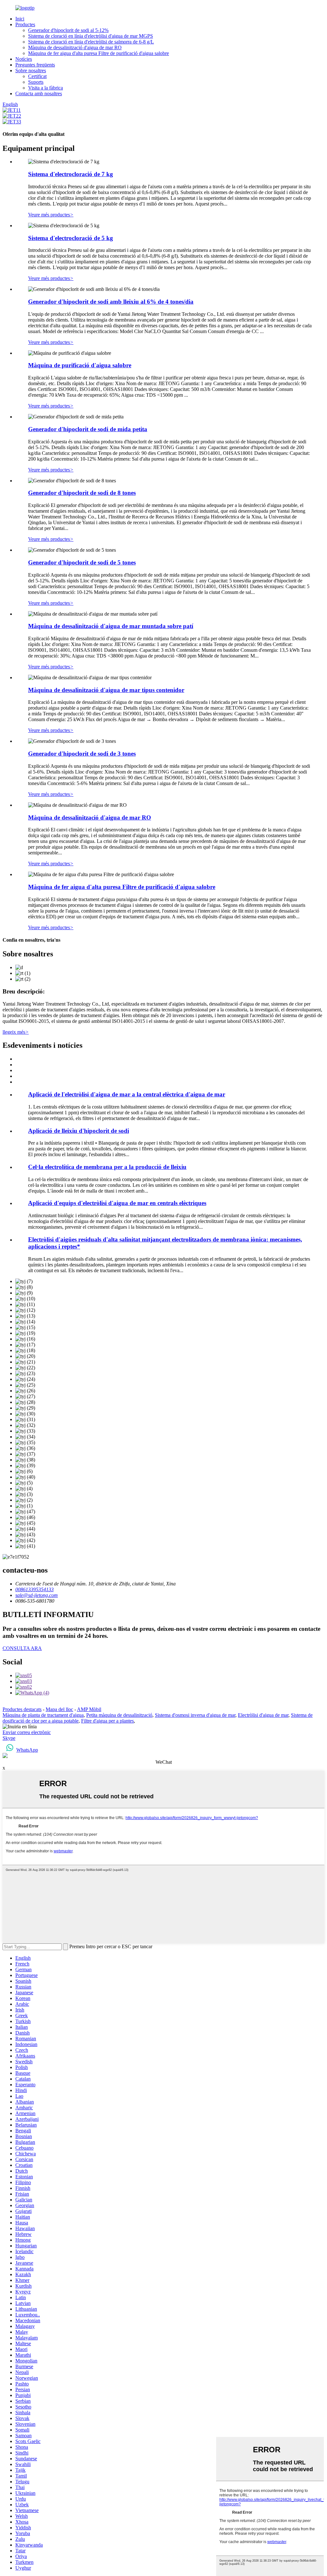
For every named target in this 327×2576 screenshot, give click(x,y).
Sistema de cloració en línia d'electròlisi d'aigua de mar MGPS (91, 36)
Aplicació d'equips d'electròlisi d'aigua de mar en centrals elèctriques (117, 1203)
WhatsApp (27, 1750)
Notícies (24, 59)
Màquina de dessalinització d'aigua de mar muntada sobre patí (111, 626)
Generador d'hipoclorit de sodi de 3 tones (82, 754)
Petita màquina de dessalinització (119, 1715)
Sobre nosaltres (31, 70)
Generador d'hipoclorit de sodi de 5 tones (82, 562)
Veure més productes (51, 215)
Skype (9, 1738)
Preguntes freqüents (35, 65)
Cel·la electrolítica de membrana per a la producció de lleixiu (107, 1167)
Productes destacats (22, 1709)
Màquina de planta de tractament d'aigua (43, 1715)
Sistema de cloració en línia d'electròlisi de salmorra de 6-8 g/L (91, 42)
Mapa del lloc (59, 1709)
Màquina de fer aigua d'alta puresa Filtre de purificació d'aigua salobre (99, 53)
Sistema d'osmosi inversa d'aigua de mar (195, 1715)
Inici (20, 19)
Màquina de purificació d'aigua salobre (80, 365)
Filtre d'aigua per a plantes (107, 1721)
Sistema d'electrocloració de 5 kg (71, 238)
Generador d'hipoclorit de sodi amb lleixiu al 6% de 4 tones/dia (111, 302)
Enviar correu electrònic (27, 1732)
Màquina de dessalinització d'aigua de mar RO (75, 47)
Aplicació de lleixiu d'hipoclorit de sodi (79, 1131)
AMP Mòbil (89, 1709)
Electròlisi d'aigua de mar (263, 1715)
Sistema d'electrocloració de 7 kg (71, 174)
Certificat (37, 76)
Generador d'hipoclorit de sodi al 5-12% (68, 30)
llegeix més (16, 1032)
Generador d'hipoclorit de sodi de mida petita (88, 429)
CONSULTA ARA (22, 1648)
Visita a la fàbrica (46, 88)
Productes (25, 24)
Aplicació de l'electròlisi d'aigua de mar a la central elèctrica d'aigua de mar (127, 1094)
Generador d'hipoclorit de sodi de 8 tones (82, 493)
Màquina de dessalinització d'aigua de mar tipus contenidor (106, 690)
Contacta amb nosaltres (39, 93)
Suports (36, 82)
